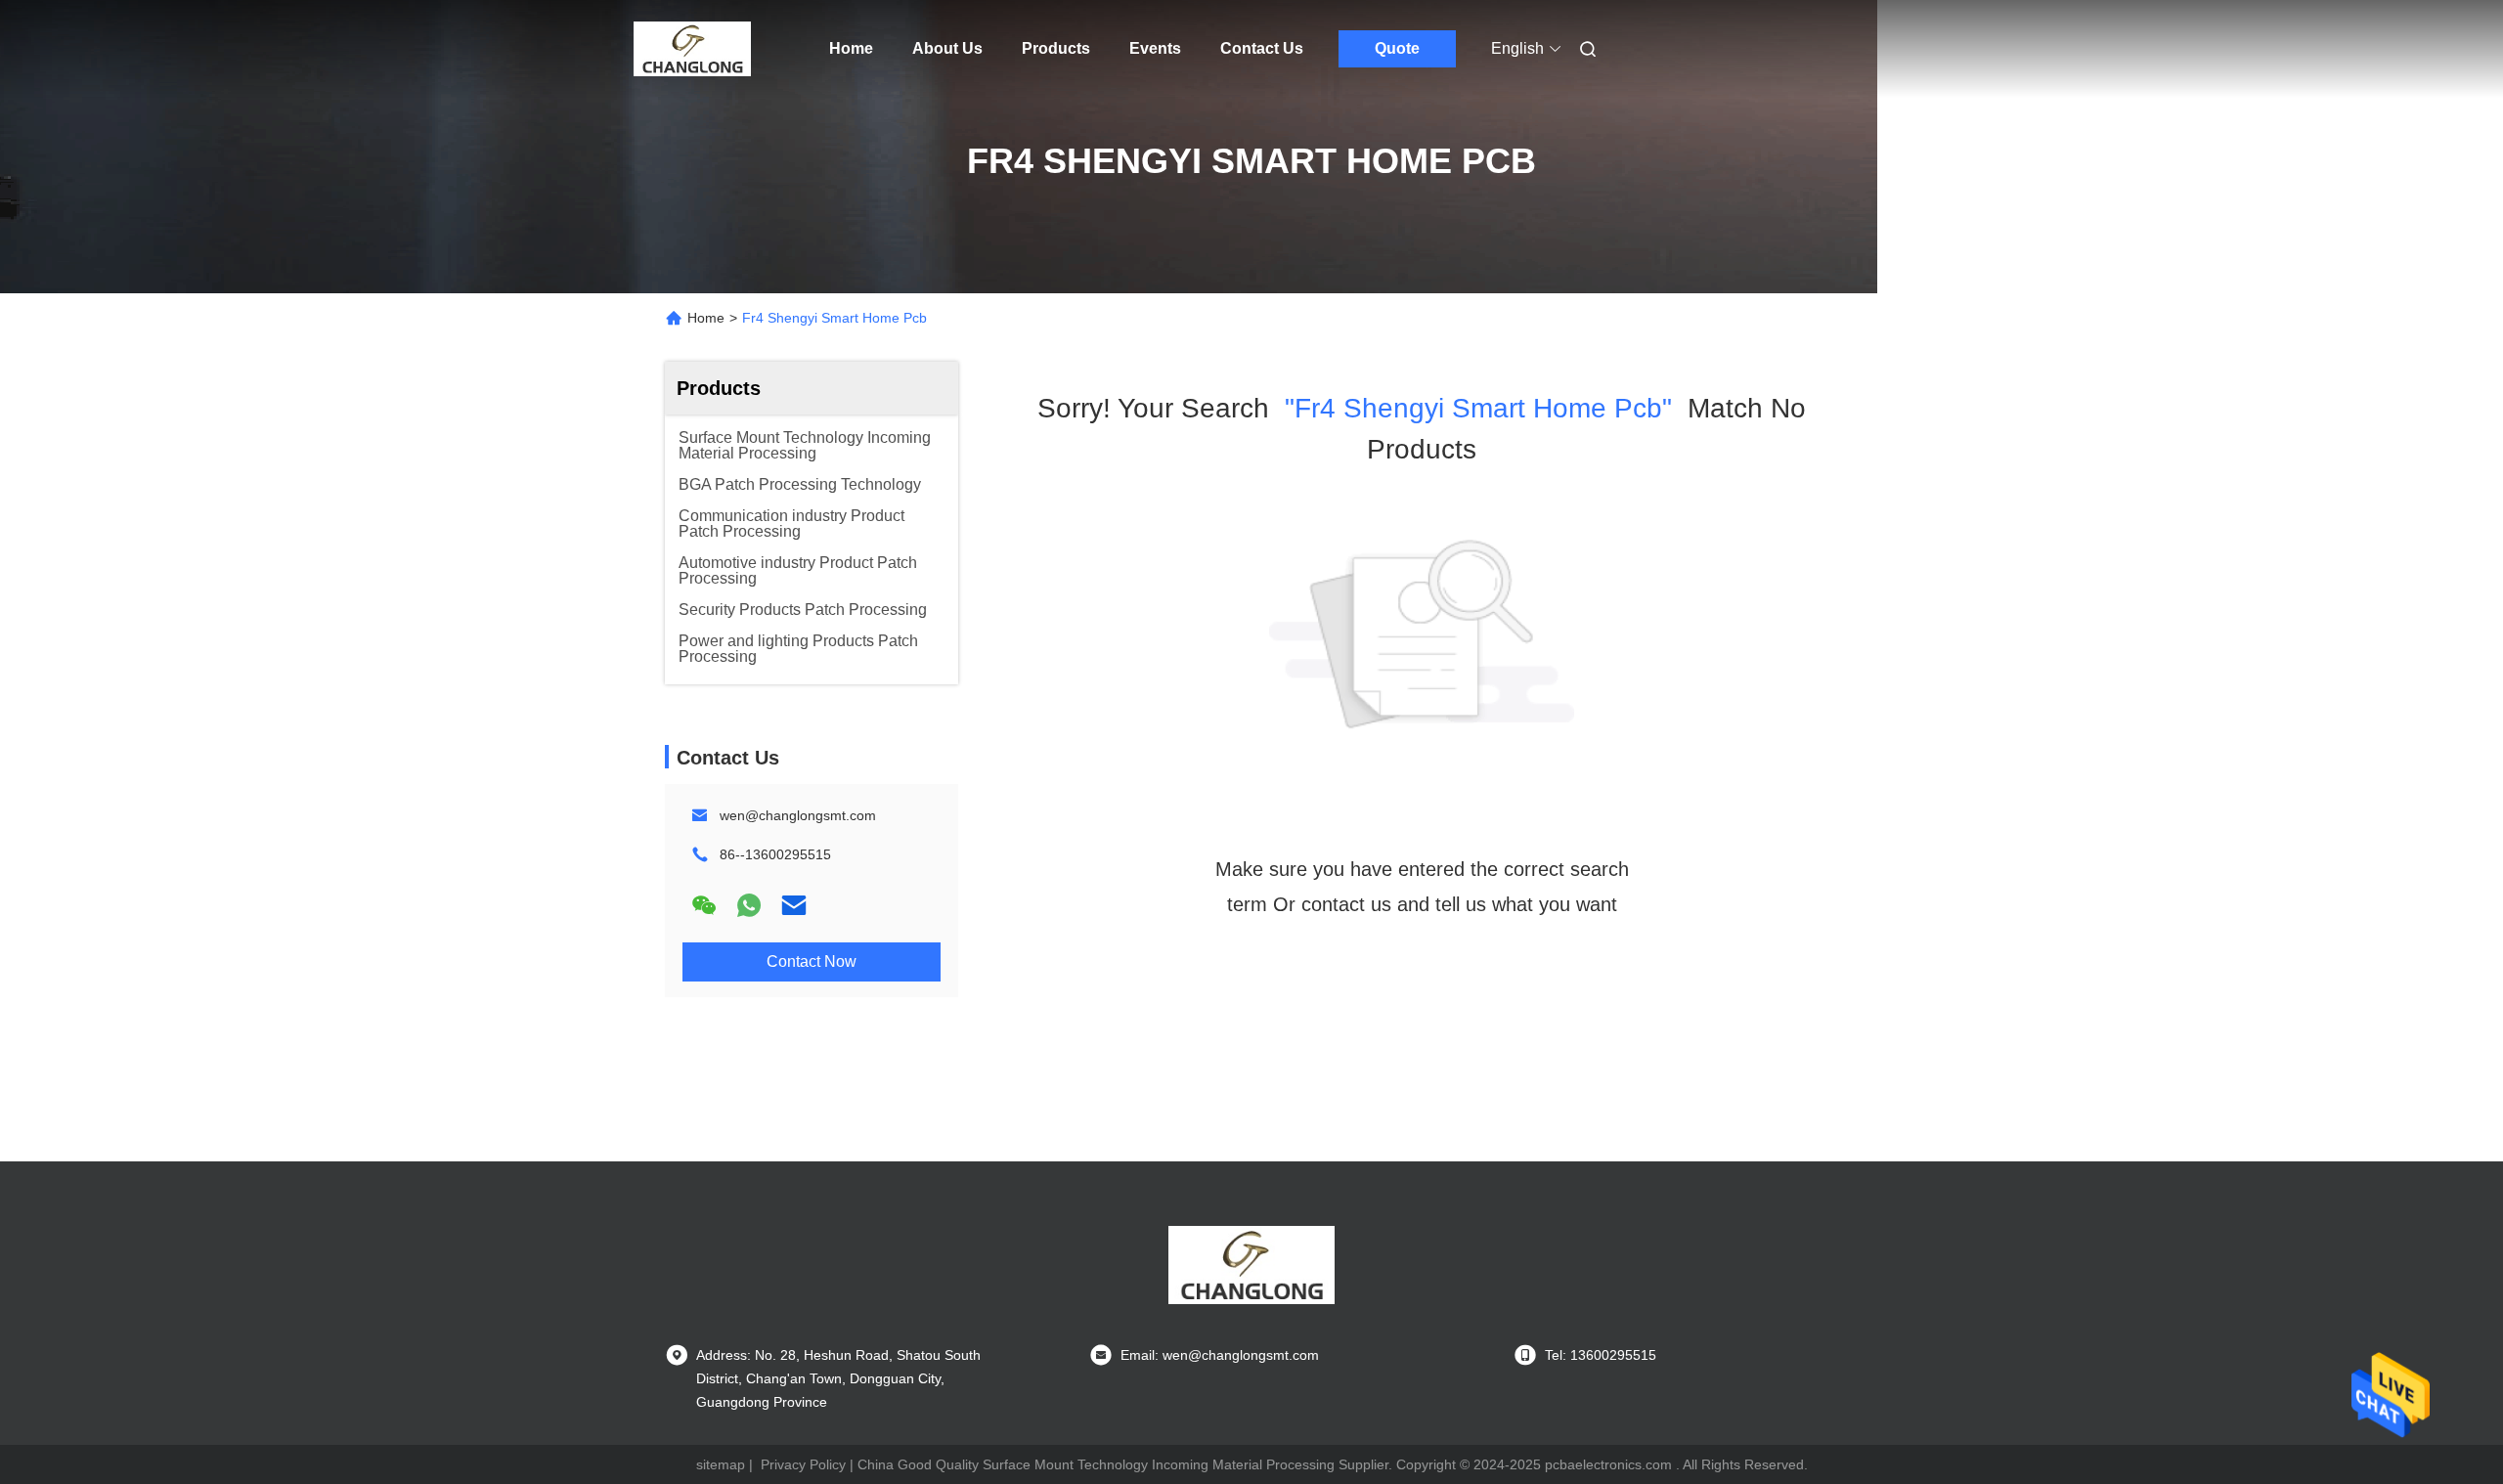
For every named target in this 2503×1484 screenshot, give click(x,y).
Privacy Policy (803, 1464)
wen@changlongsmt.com (798, 815)
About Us (947, 48)
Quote (1397, 48)
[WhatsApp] (749, 905)
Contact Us (1262, 48)
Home (851, 48)
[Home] (692, 49)
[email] (794, 905)
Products (1056, 48)
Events (1155, 48)
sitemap (721, 1464)
